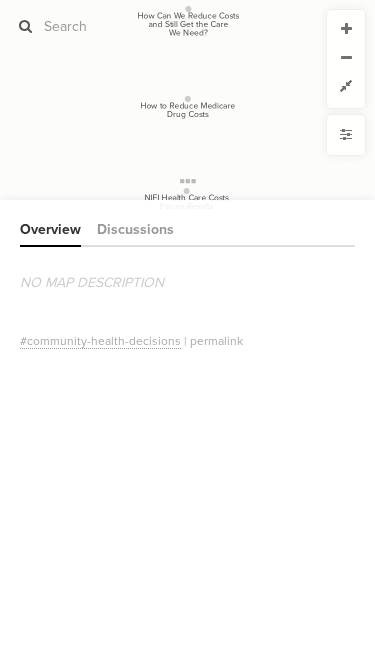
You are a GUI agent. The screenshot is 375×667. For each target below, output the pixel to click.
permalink (216, 341)
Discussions (135, 229)
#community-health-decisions (100, 341)
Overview (50, 229)
